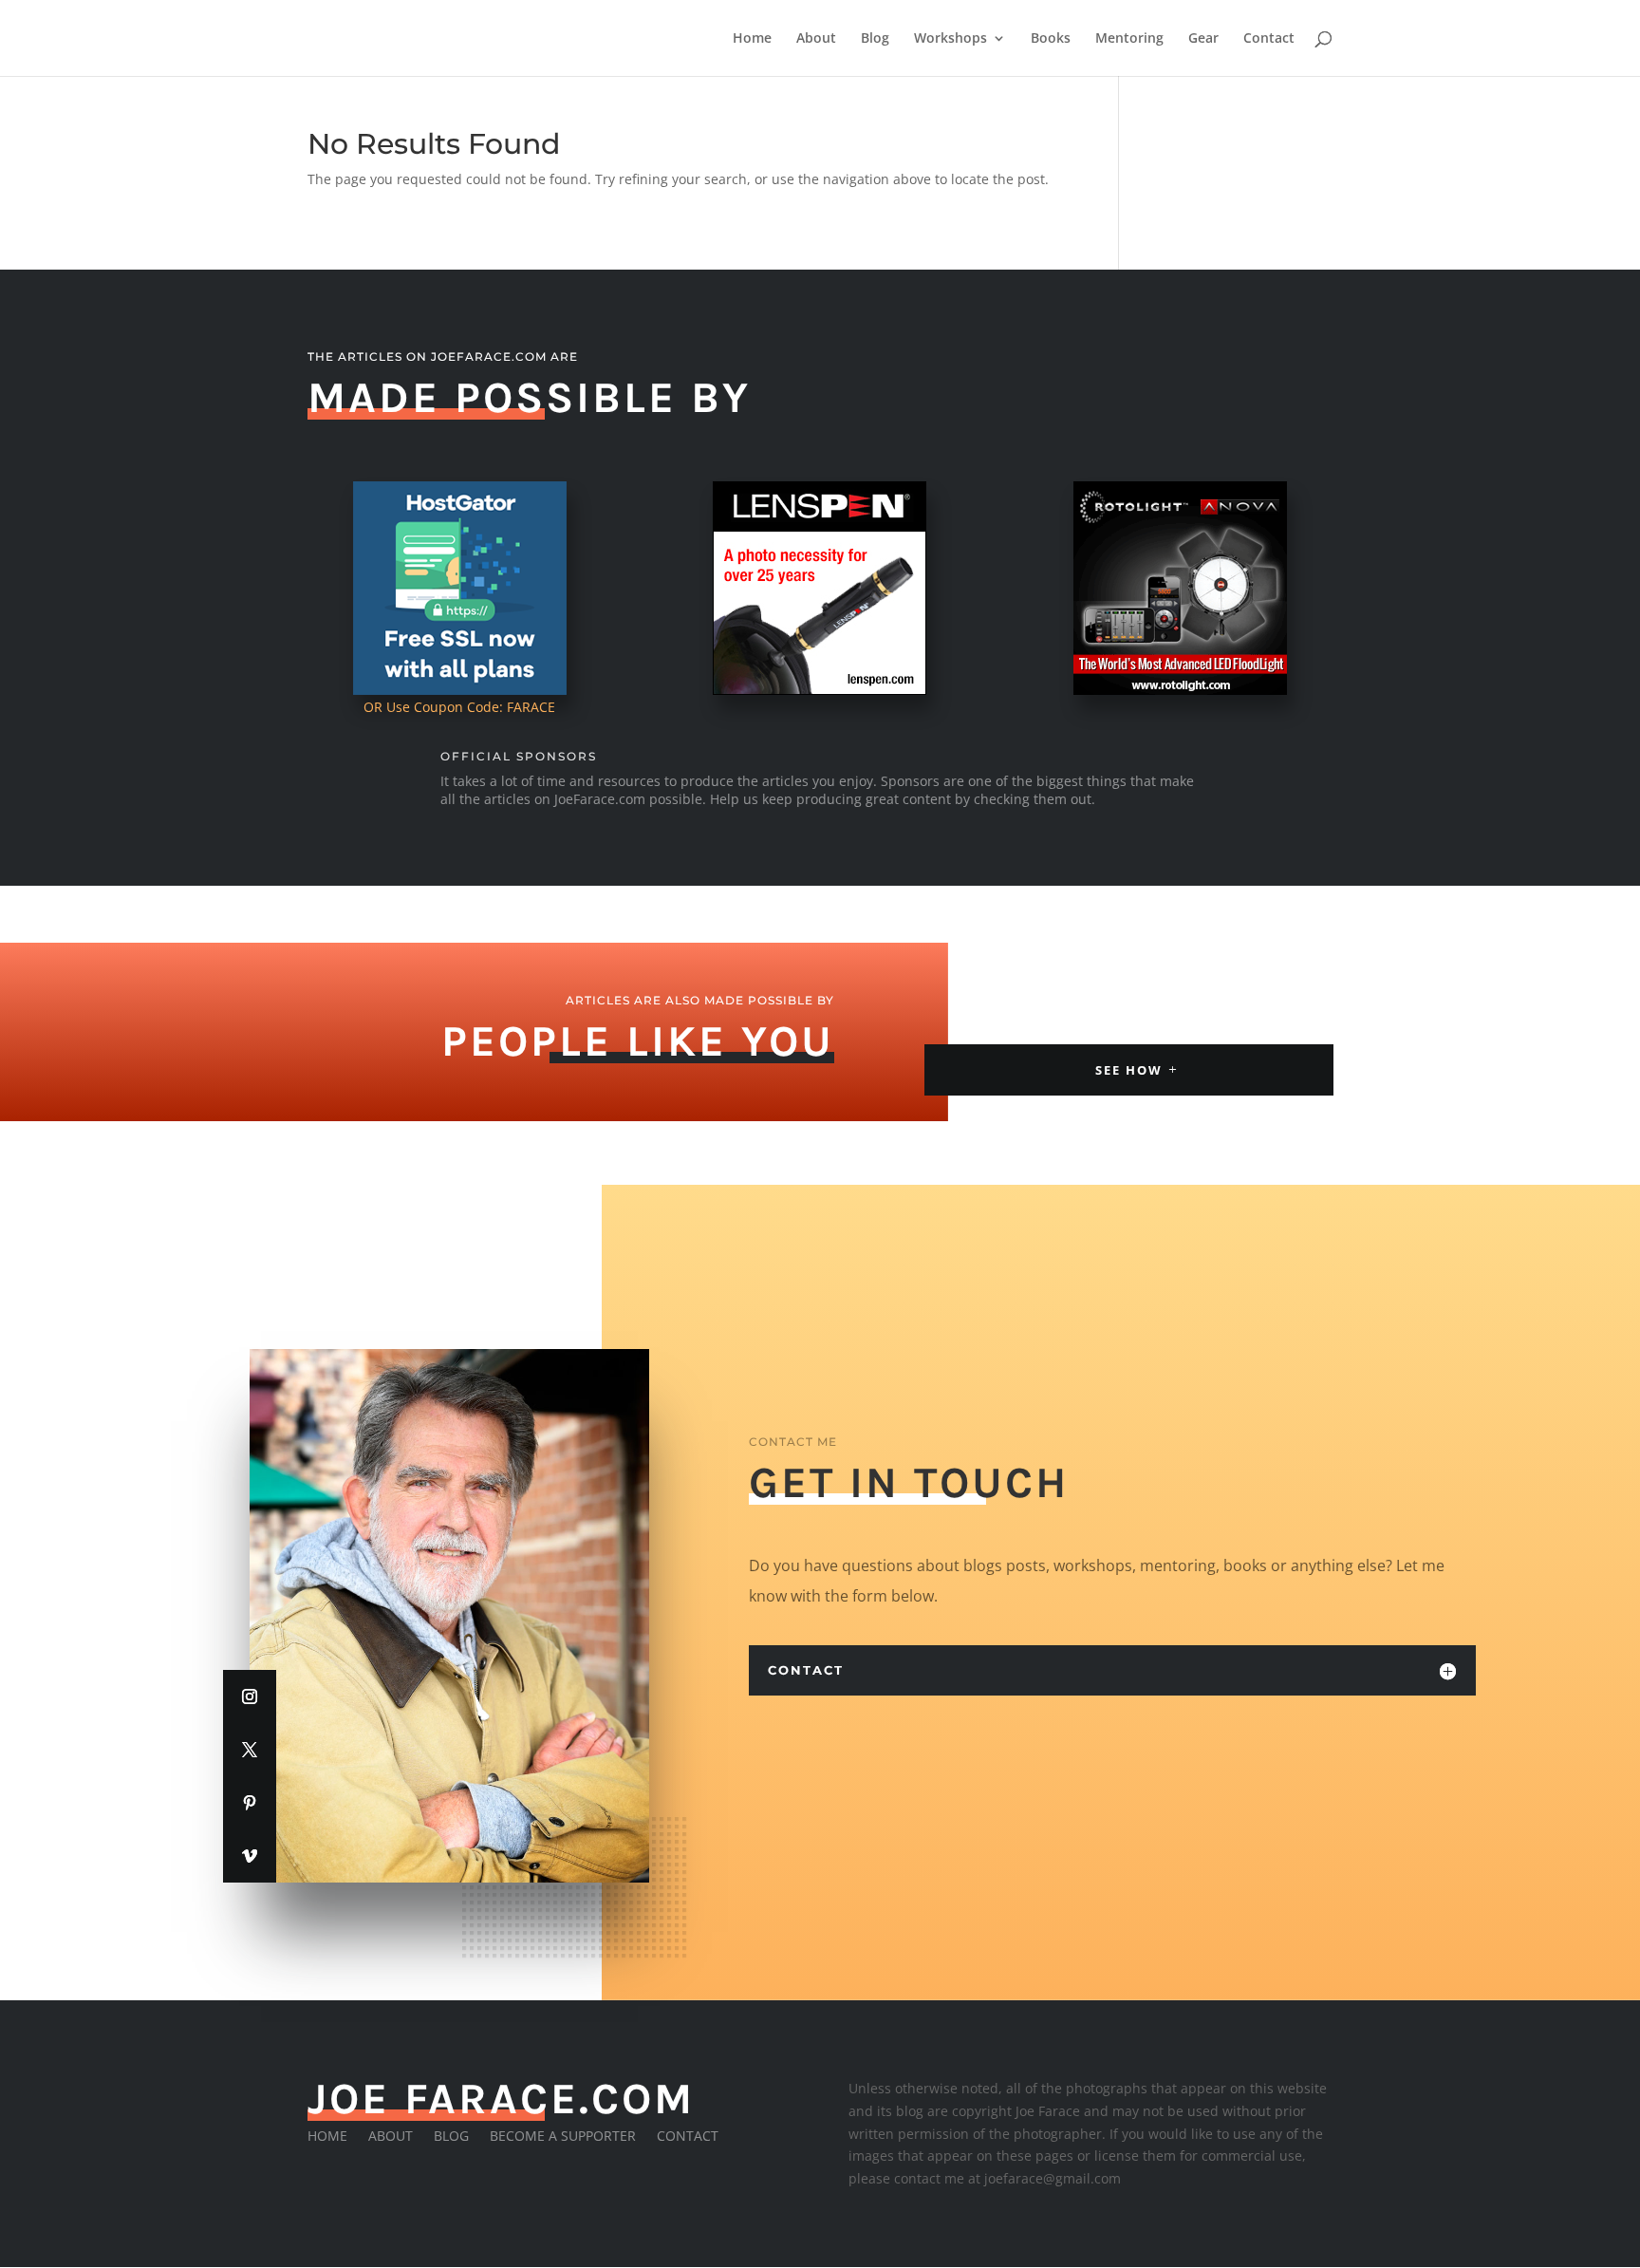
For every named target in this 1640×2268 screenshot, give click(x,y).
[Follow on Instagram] (250, 1696)
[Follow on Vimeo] (250, 1856)
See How (1129, 1070)
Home (752, 39)
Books (1051, 39)
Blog (875, 39)
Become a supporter (563, 2137)
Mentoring (1129, 39)
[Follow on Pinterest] (250, 1803)
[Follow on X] (250, 1750)
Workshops (950, 39)
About (816, 39)
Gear (1203, 39)
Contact (1269, 39)
